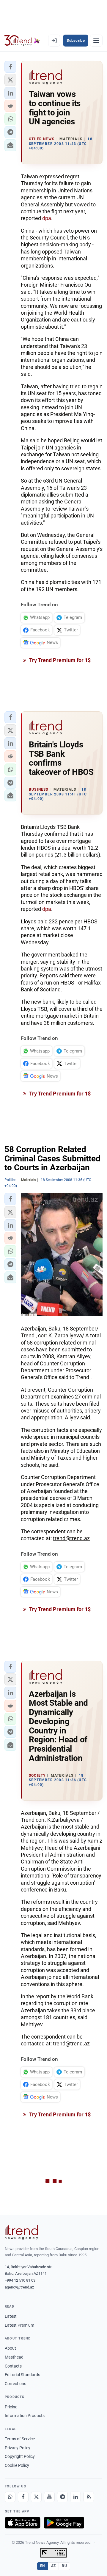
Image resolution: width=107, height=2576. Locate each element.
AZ (53, 2566)
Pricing (11, 2407)
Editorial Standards (22, 2375)
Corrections (15, 2384)
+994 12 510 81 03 (20, 2280)
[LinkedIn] (75, 2497)
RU (64, 2566)
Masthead (14, 2357)
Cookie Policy (17, 2465)
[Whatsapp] (10, 2497)
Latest (11, 2316)
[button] (10, 67)
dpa (47, 218)
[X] (36, 2497)
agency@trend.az (19, 2287)
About (10, 2348)
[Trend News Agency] (21, 2232)
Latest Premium (19, 2325)
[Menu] (96, 41)
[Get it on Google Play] (64, 2523)
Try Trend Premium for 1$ (59, 660)
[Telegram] (62, 2497)
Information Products (25, 2416)
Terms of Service (20, 2439)
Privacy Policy (18, 2448)
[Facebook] (23, 2497)
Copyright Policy (20, 2456)
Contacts (13, 2366)
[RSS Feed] (89, 2497)
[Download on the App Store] (23, 2523)
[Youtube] (49, 2497)
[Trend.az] (22, 41)
